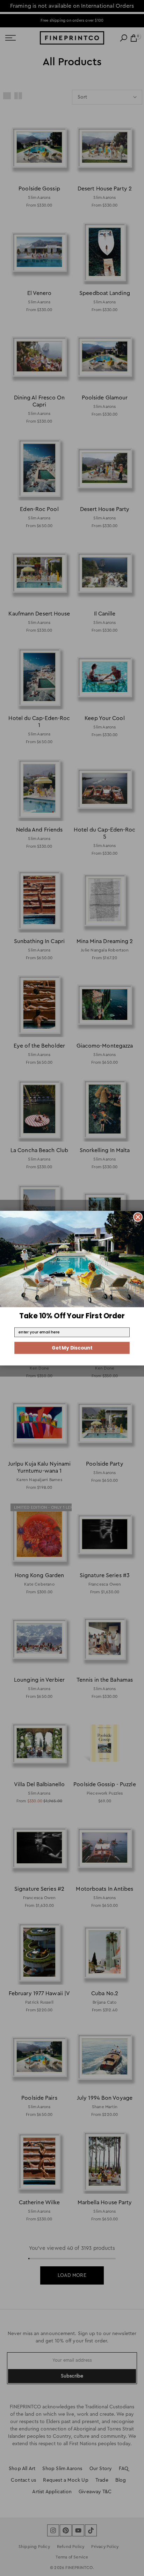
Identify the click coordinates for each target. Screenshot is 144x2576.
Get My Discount (72, 1348)
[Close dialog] (138, 1217)
